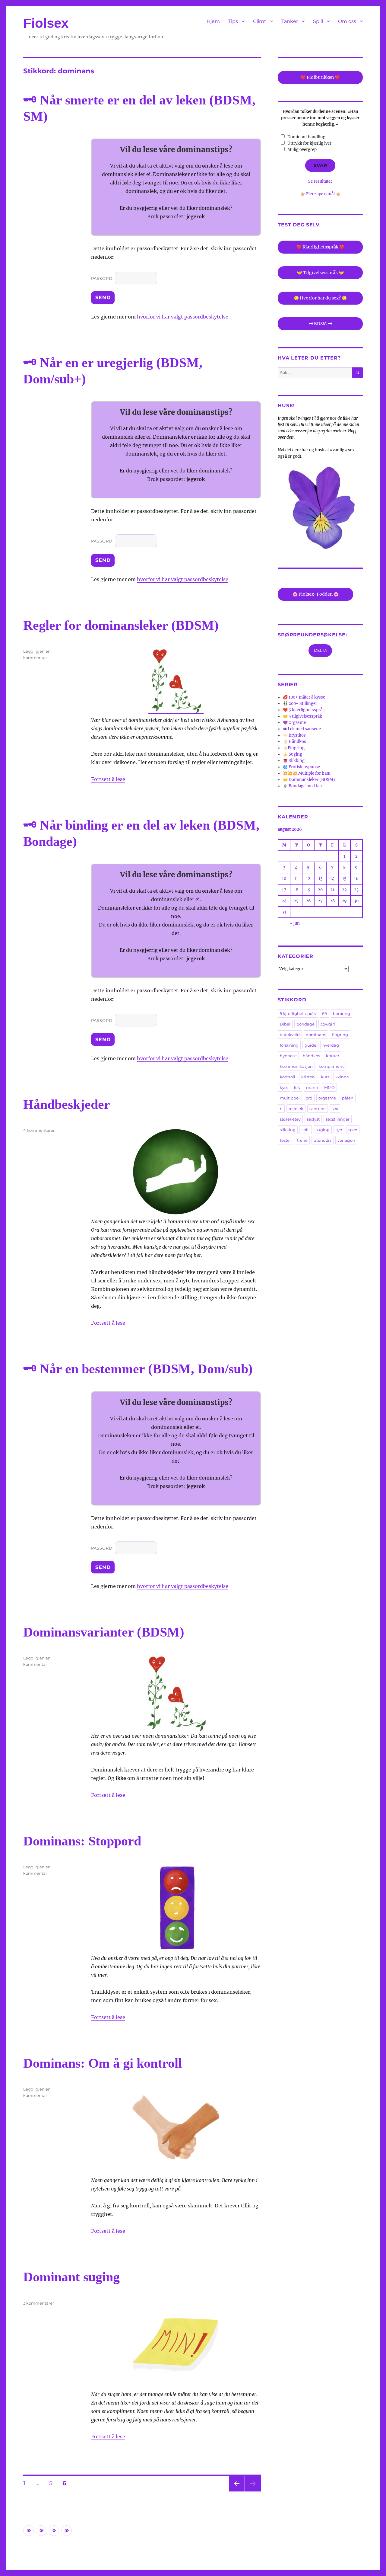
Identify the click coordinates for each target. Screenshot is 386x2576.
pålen (348, 1098)
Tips (233, 21)
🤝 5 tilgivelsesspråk (302, 716)
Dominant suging (71, 2277)
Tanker (290, 21)
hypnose (288, 1056)
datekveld (290, 1035)
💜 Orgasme (294, 723)
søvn (353, 1130)
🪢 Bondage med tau (302, 786)
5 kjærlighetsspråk (298, 1013)
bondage (305, 1024)
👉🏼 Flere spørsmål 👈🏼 (320, 194)
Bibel (285, 1024)
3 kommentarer (39, 2303)
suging (323, 1130)
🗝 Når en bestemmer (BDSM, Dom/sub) (138, 1369)
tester (285, 1140)
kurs (325, 1077)
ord (309, 1098)
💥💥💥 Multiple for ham (307, 773)
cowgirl (328, 1024)
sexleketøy (290, 1119)
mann (312, 1087)
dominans (316, 1035)
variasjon (346, 1140)
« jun (295, 923)
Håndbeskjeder (67, 1104)
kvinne (342, 1077)
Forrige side (236, 2491)
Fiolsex (46, 23)
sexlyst (313, 1119)
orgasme (327, 1098)
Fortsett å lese (108, 779)
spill (306, 1130)
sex (335, 1109)
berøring (342, 1013)
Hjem (213, 21)
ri (281, 1109)
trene (302, 1140)
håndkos (311, 1056)
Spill (318, 21)
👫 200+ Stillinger (300, 704)
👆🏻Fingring (294, 748)
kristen (308, 1077)
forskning (289, 1045)
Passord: (103, 278)
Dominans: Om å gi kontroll (103, 2063)
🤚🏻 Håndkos (294, 742)
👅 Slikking (294, 761)
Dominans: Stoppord (82, 1841)
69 (324, 1013)
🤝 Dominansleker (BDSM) (309, 780)
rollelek (296, 1109)
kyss (284, 1087)
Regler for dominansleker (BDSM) (121, 625)
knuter (333, 1056)
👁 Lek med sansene (302, 729)
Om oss (347, 21)
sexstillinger (338, 1119)
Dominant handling (306, 137)
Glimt (260, 21)
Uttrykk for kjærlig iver (309, 143)
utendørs (323, 1140)
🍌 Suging (293, 754)
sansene (318, 1109)
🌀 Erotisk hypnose (301, 767)
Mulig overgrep (302, 150)
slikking (288, 1130)
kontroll (288, 1077)
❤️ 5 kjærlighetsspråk (304, 710)
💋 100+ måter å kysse (304, 697)
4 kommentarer (39, 1130)
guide (310, 1045)
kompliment (331, 1066)
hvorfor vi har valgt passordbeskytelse (183, 317)
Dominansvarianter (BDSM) (104, 1632)
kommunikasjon (296, 1066)
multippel (290, 1098)
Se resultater (320, 181)
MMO (329, 1087)
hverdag (331, 1045)
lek (297, 1087)
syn (339, 1130)
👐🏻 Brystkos (294, 735)
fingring (340, 1035)
